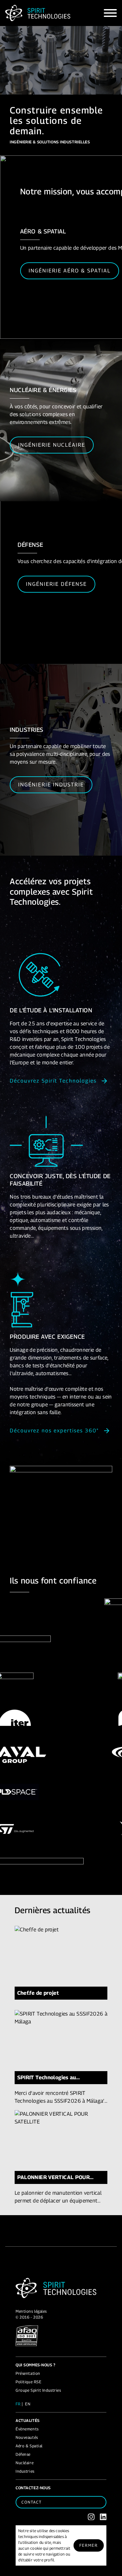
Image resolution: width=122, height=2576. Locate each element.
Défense (23, 2454)
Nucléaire (25, 2463)
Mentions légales (31, 2311)
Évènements (27, 2429)
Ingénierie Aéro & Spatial (70, 271)
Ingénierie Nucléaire (52, 445)
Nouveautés (27, 2437)
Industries (25, 2471)
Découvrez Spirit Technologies (53, 1081)
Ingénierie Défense (56, 584)
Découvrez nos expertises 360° (54, 1431)
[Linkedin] (103, 2517)
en (28, 2404)
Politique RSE (28, 2382)
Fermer (89, 2545)
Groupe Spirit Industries (38, 2390)
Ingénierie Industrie (51, 785)
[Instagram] (91, 2517)
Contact (32, 2502)
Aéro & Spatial (29, 2446)
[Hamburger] (110, 13)
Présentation (28, 2373)
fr (18, 2404)
